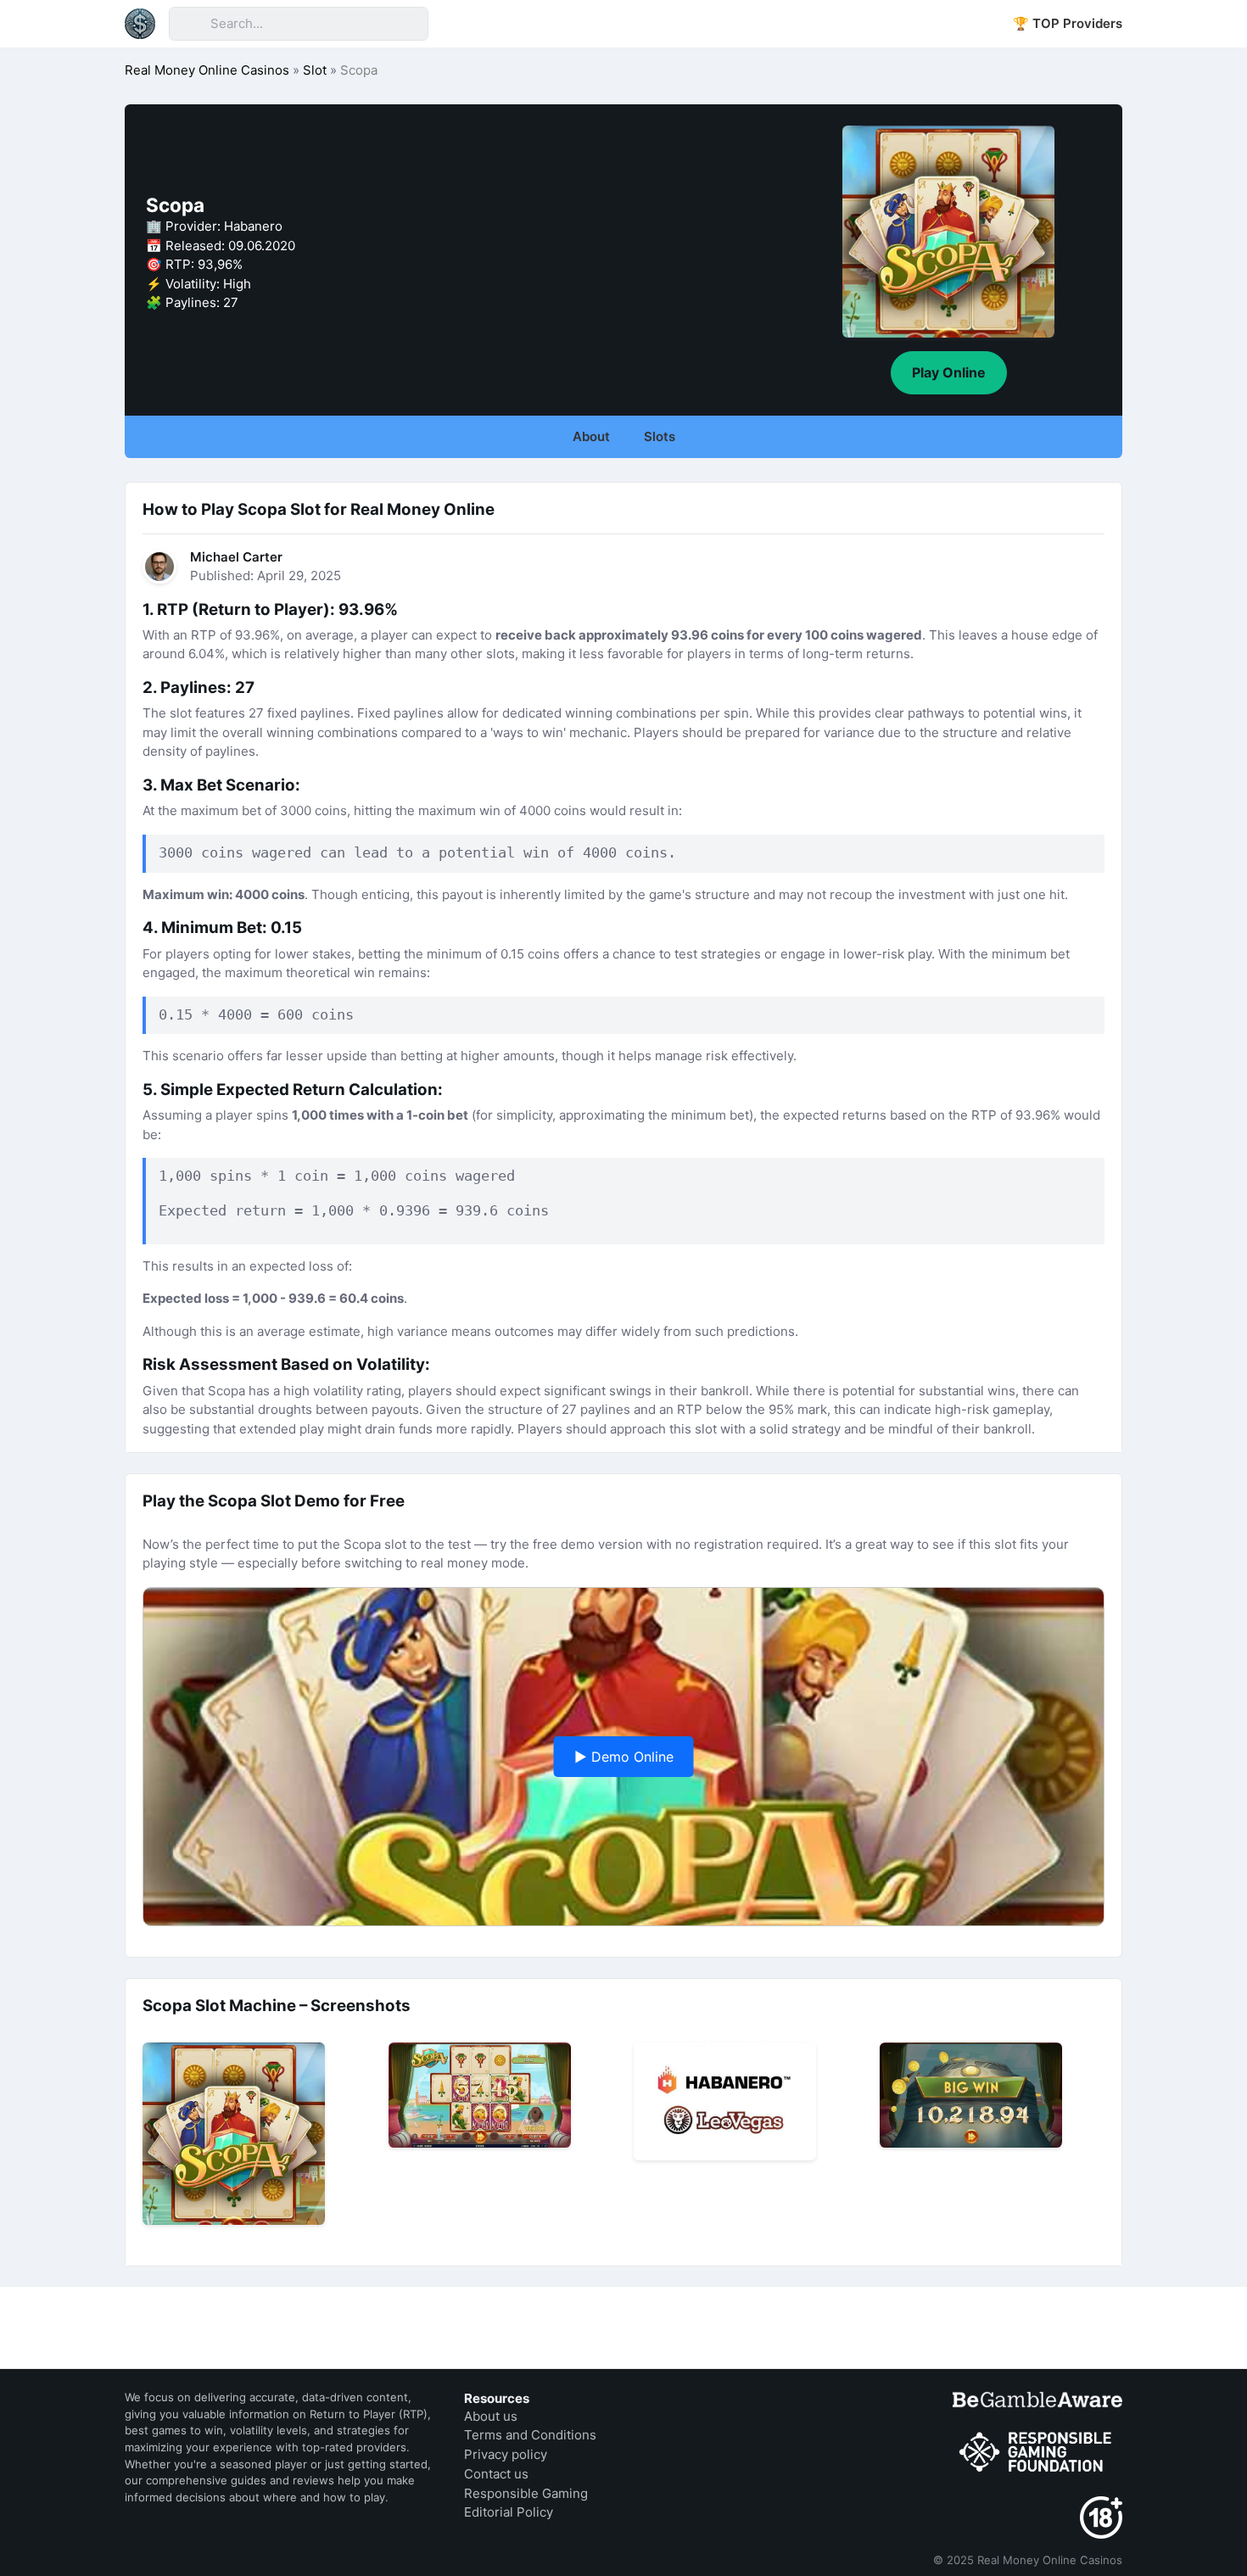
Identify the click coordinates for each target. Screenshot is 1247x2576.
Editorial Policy (509, 2512)
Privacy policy (506, 2454)
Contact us (496, 2474)
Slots (660, 436)
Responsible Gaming (526, 2493)
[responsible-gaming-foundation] (1037, 2453)
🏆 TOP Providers (1068, 23)
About (591, 436)
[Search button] (189, 24)
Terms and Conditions (530, 2435)
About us (491, 2416)
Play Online (949, 372)
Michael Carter (236, 557)
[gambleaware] (1037, 2399)
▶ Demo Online (624, 1757)
